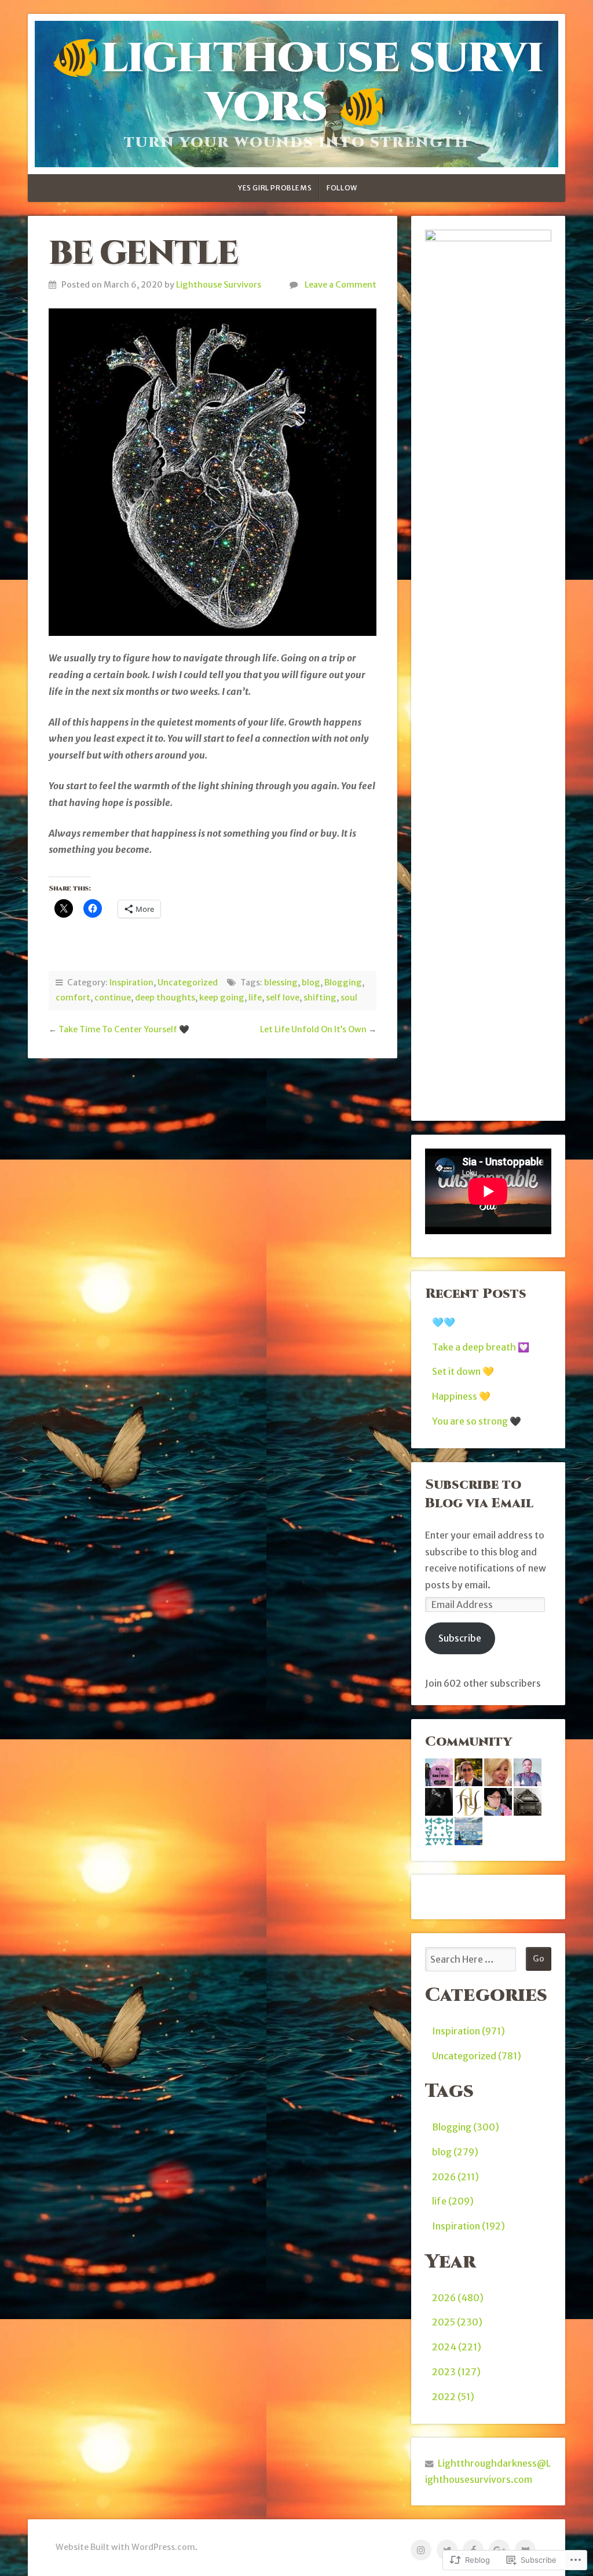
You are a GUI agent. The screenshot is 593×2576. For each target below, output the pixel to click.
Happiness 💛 (461, 1396)
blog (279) (455, 2152)
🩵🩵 (444, 1322)
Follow (342, 188)
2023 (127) (456, 2372)
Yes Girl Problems (275, 188)
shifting (320, 998)
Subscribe (460, 1638)
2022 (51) (453, 2397)
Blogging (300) (466, 2127)
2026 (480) (458, 2298)
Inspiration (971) (468, 2031)
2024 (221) (457, 2347)
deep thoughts (165, 998)
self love (283, 998)
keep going (222, 998)
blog (311, 982)
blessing (281, 982)
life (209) (453, 2201)
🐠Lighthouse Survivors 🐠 (297, 83)
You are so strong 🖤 (477, 1421)
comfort (73, 998)
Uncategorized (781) (477, 2056)
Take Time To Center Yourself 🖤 (124, 1029)
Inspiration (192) (468, 2226)
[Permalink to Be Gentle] (213, 472)
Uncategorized (188, 982)
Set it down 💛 (463, 1371)
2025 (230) (457, 2322)
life (255, 998)
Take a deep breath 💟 (481, 1347)
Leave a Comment (341, 285)
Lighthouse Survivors (219, 285)
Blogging (343, 982)
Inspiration (131, 982)
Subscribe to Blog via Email (479, 1494)
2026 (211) (455, 2177)
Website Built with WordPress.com (125, 2547)
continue (113, 998)
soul (349, 998)
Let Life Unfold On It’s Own (313, 1029)
